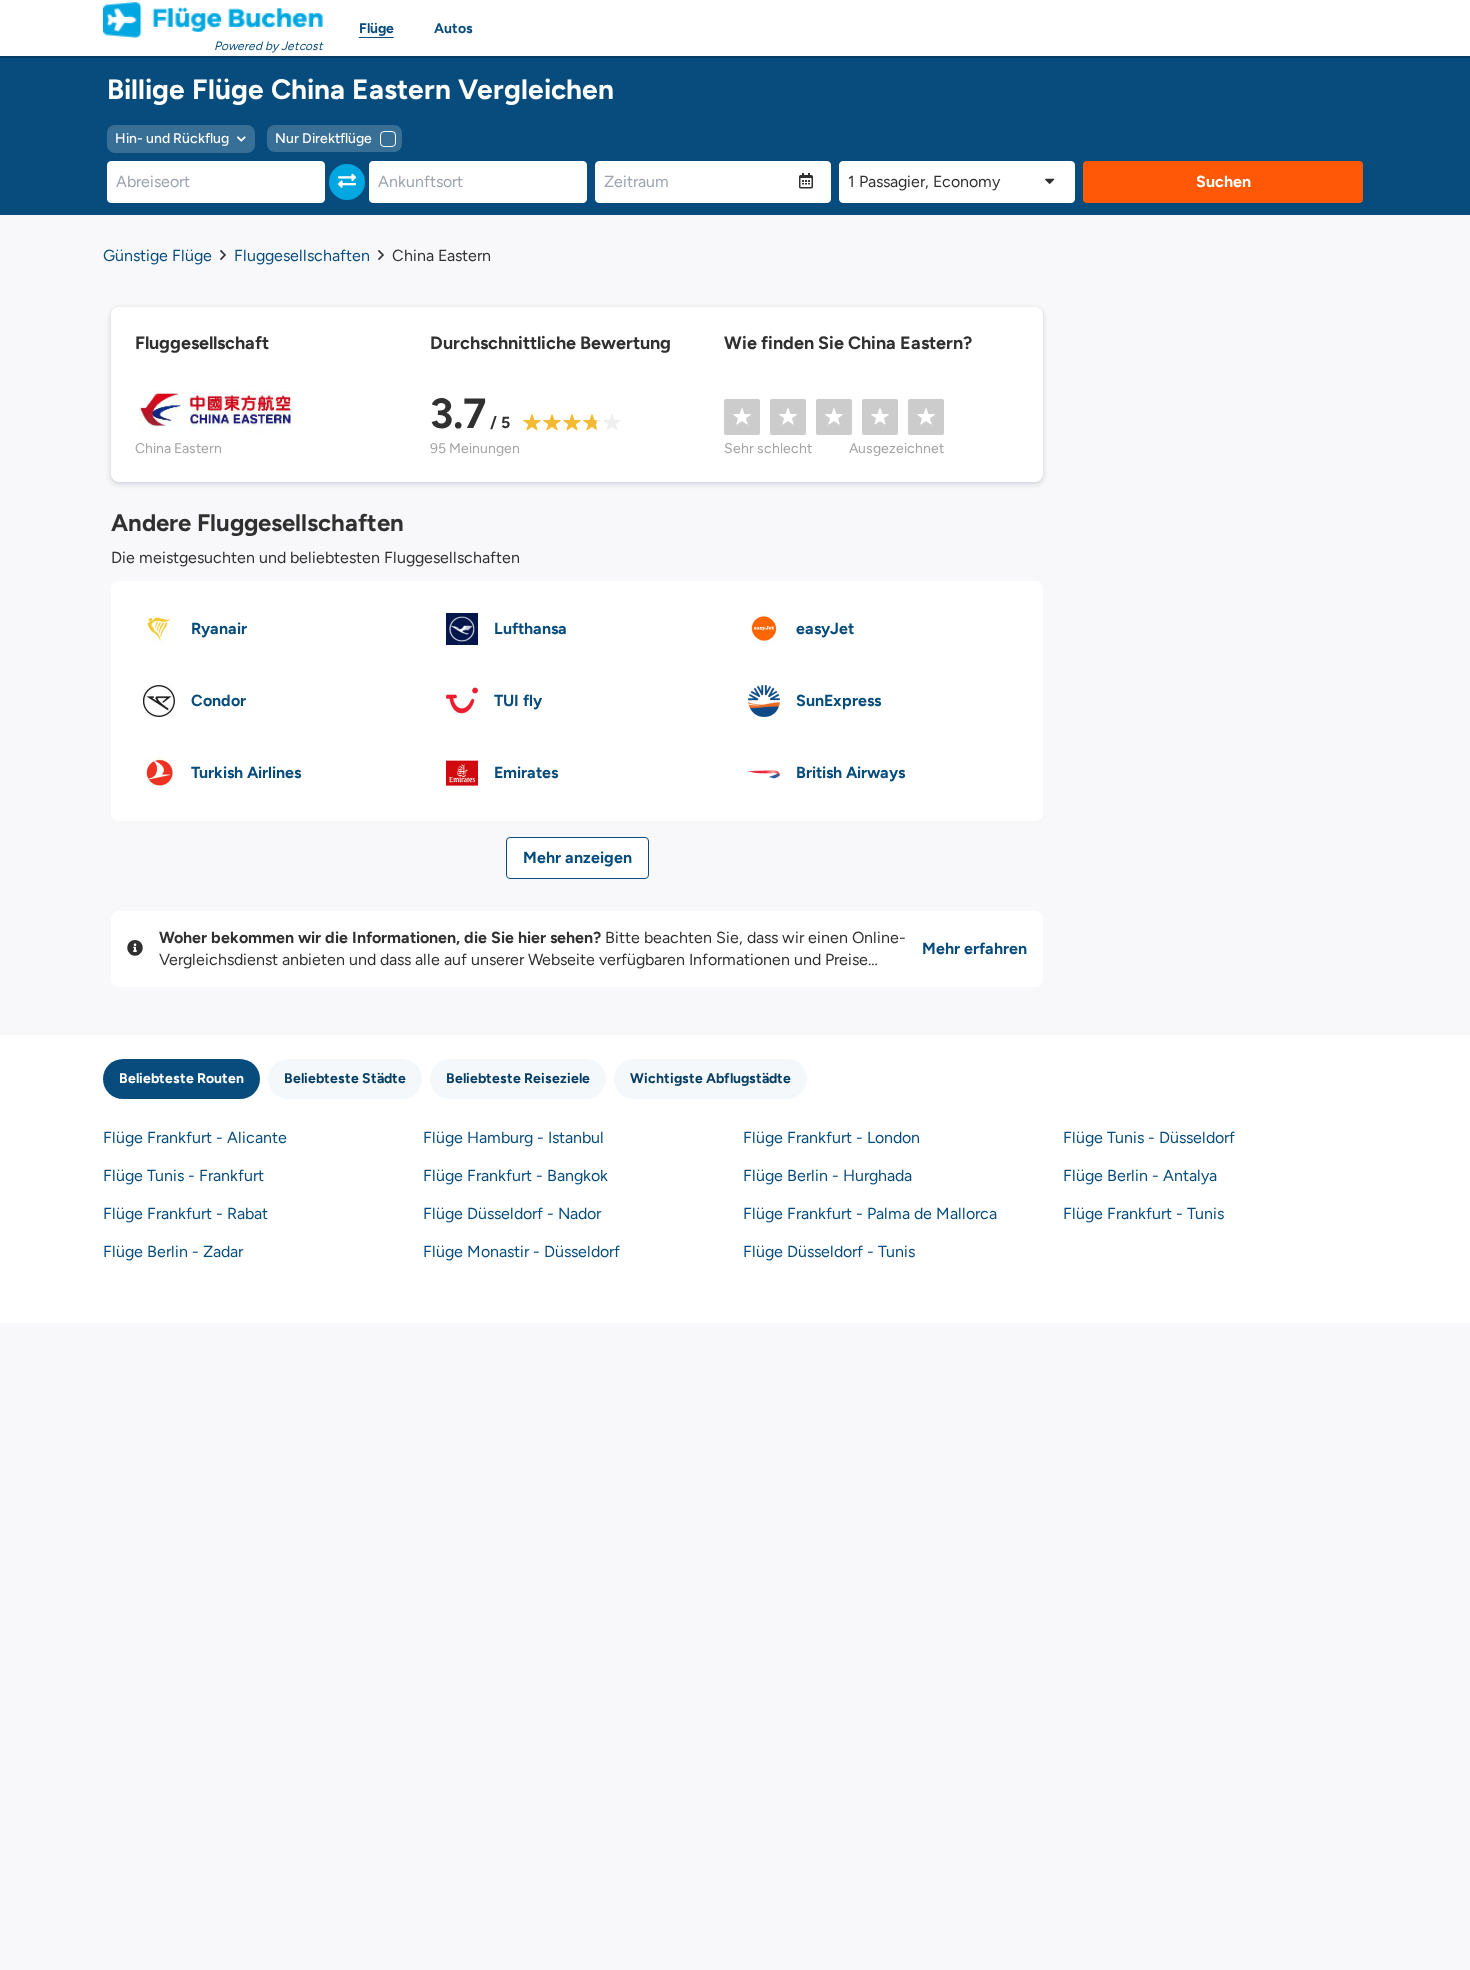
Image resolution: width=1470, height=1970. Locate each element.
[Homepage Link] (213, 20)
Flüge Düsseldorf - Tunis (829, 1251)
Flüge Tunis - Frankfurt (183, 1175)
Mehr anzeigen (577, 857)
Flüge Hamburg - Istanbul (513, 1137)
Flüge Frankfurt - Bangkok (515, 1175)
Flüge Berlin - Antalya (1140, 1175)
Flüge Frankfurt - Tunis (1143, 1213)
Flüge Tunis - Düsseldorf (1149, 1137)
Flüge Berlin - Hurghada (827, 1175)
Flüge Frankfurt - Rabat (185, 1213)
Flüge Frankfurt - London (831, 1137)
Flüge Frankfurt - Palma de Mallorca (870, 1213)
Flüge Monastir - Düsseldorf (521, 1251)
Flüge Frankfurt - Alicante (195, 1137)
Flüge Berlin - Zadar (173, 1251)
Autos (453, 28)
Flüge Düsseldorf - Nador (512, 1213)
